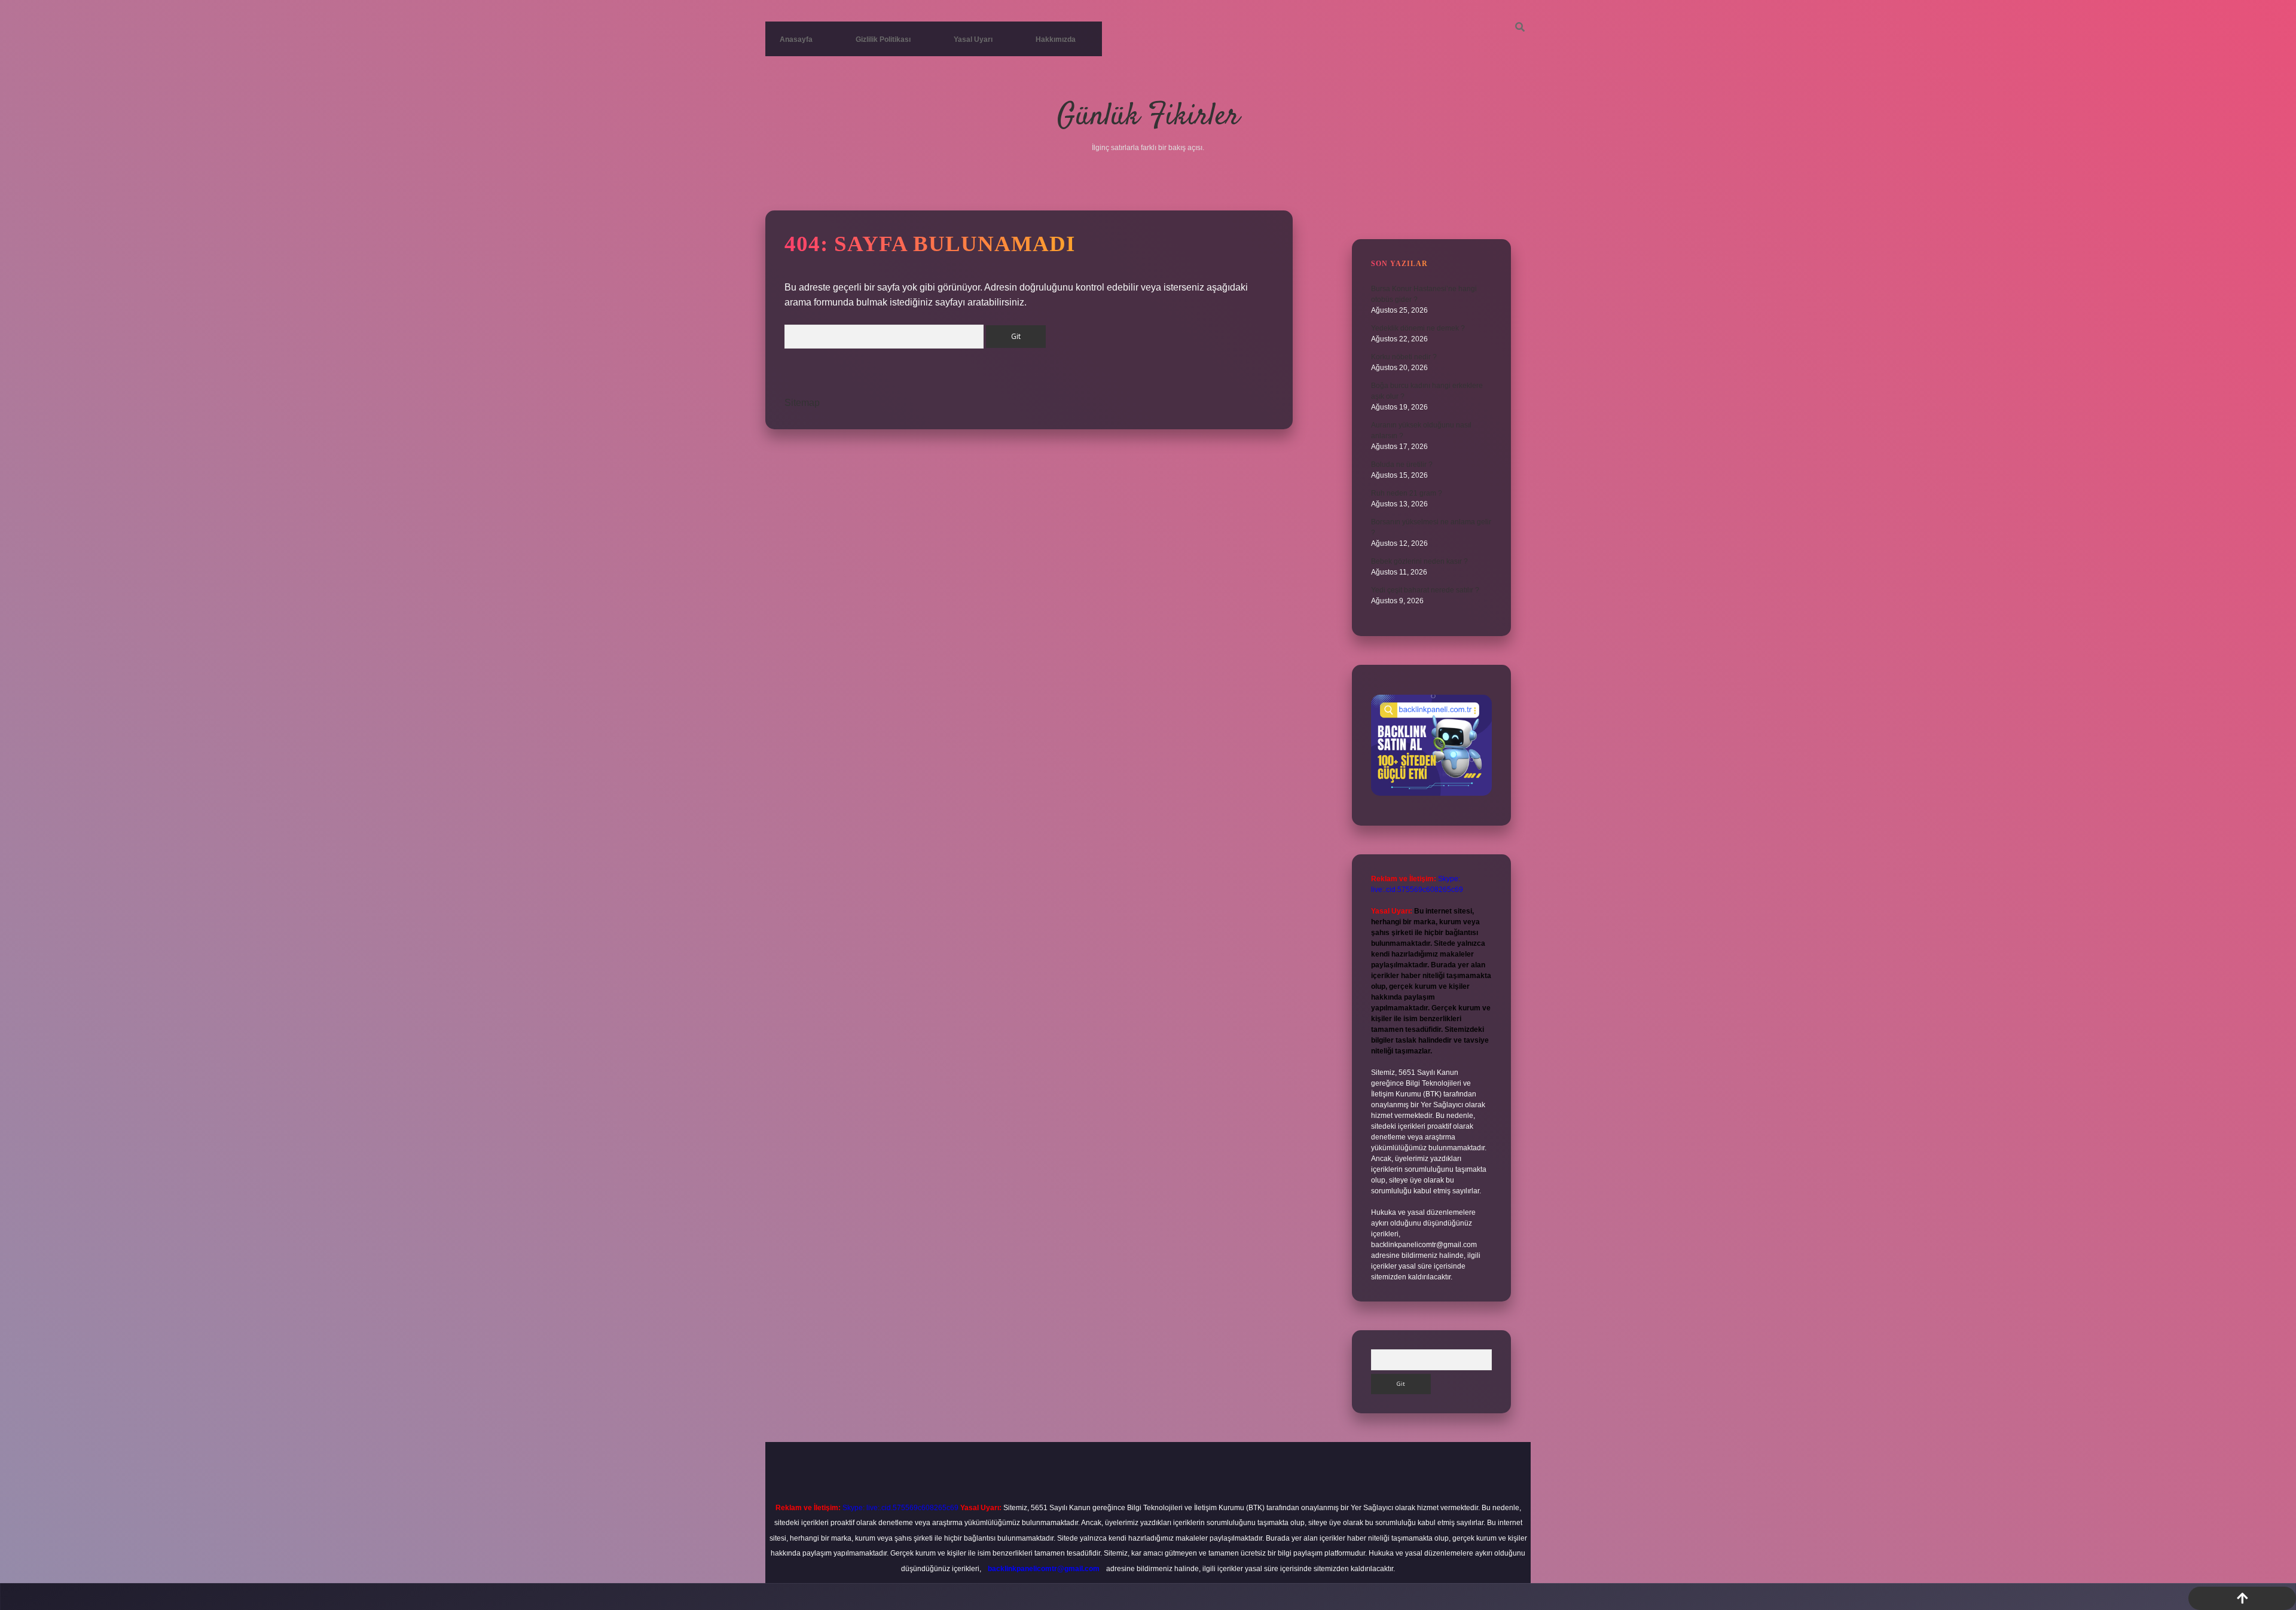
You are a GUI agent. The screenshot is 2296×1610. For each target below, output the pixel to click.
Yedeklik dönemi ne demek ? (1418, 328)
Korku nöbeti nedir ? (1404, 357)
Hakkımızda (1056, 39)
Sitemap (802, 403)
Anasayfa (796, 39)
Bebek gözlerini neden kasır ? (1419, 561)
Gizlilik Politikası (883, 39)
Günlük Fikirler (1148, 117)
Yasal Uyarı (973, 39)
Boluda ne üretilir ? (1402, 465)
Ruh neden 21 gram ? (1407, 493)
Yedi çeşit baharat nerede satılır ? (1425, 590)
